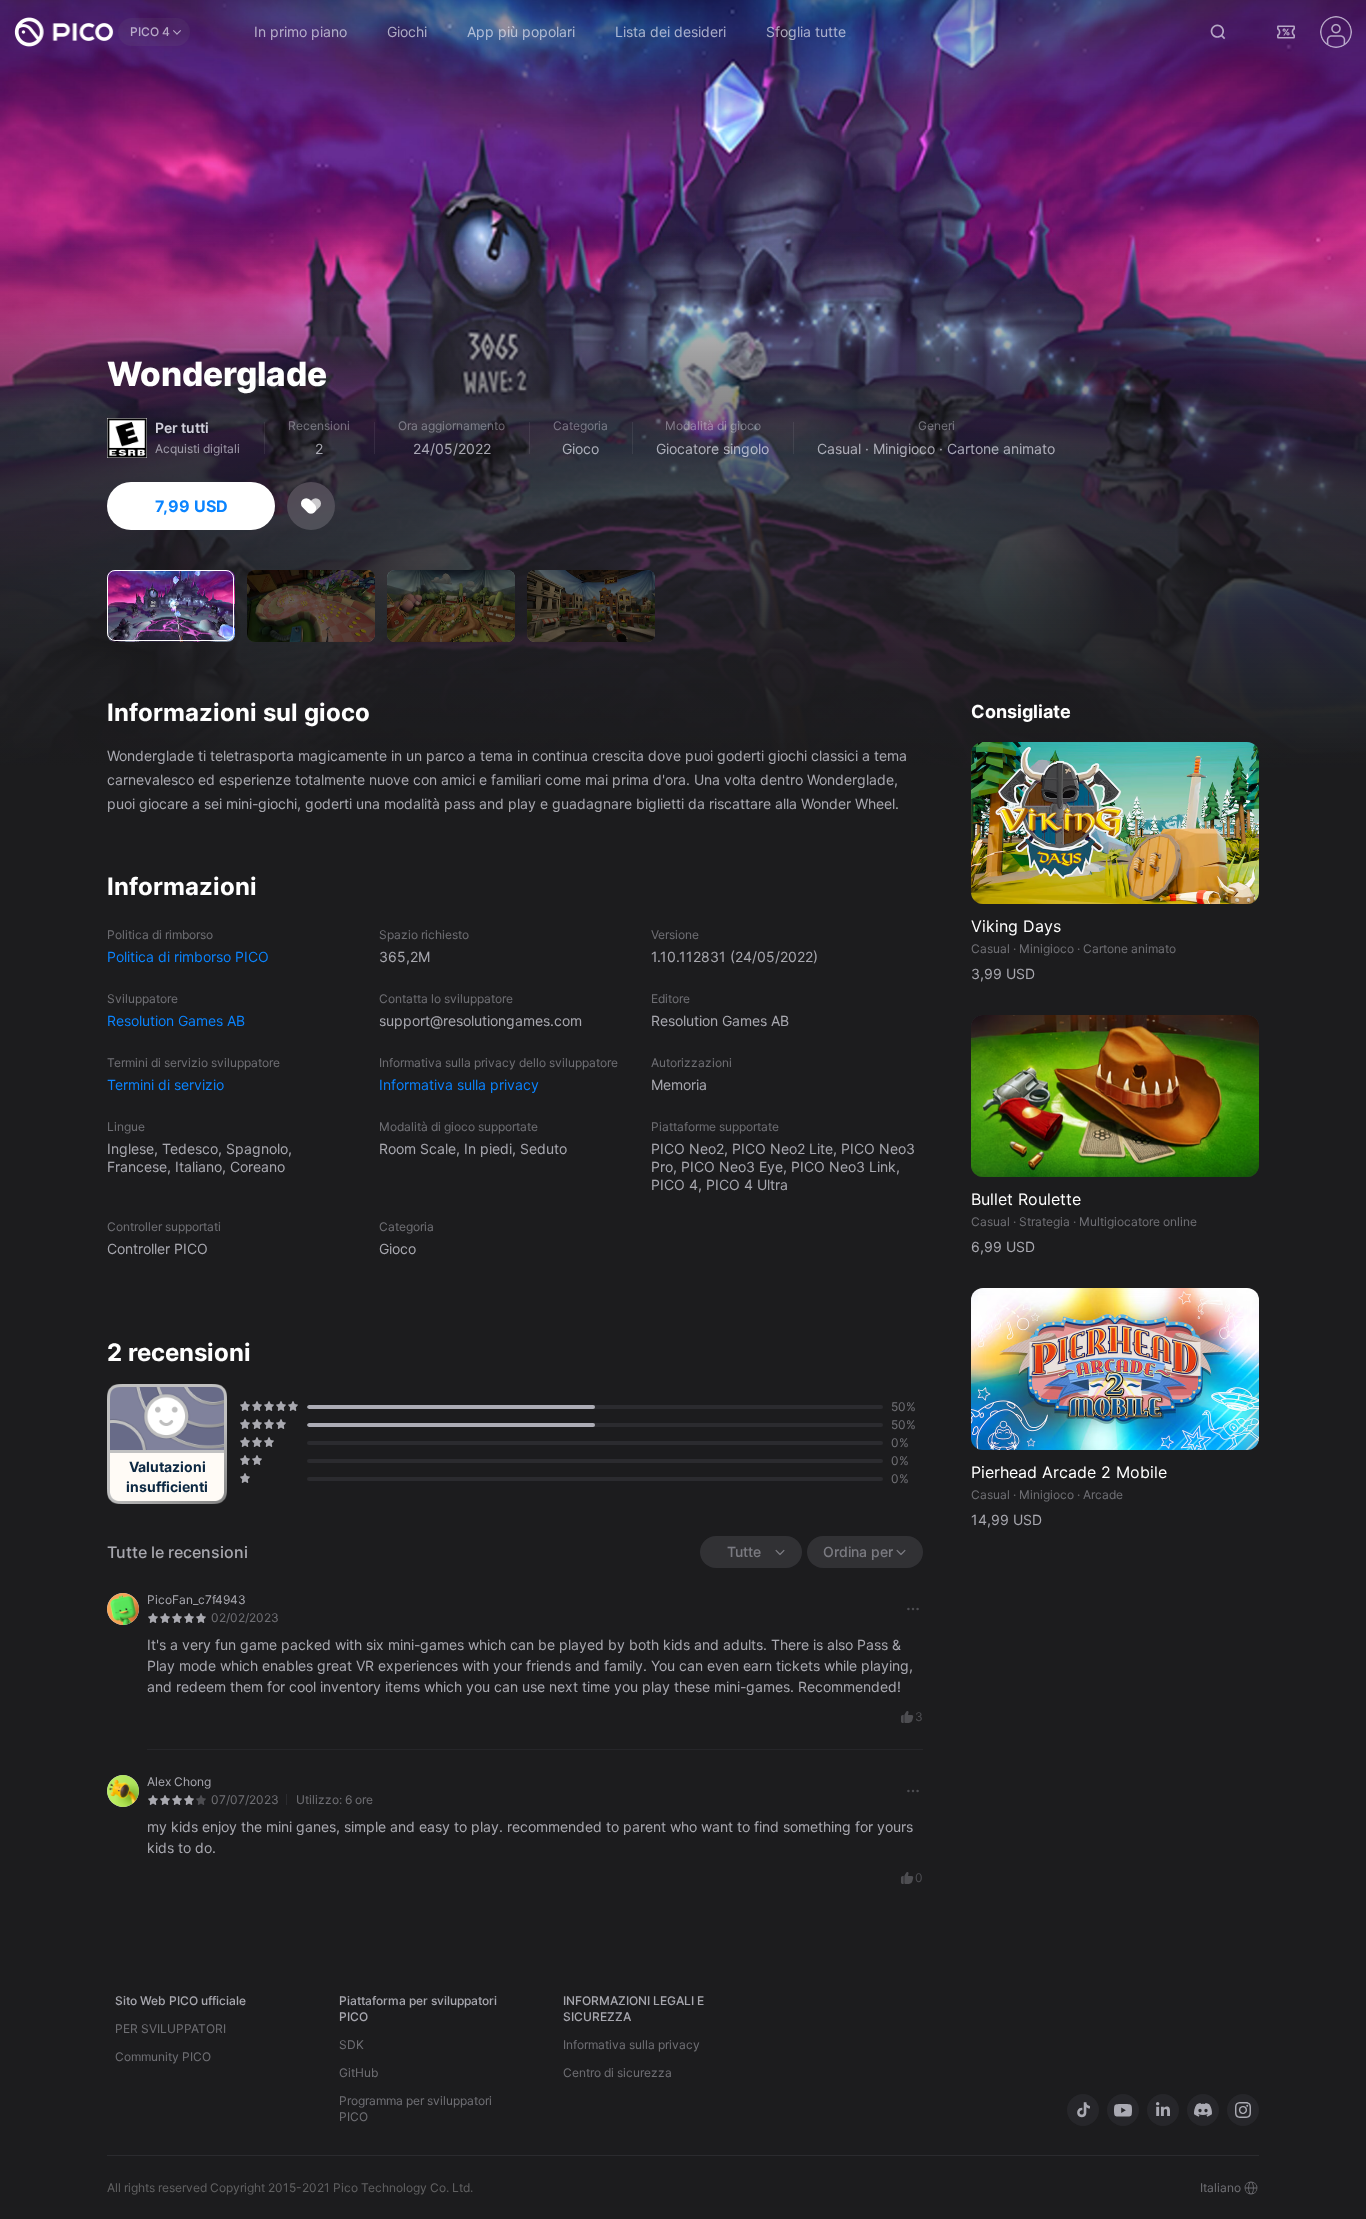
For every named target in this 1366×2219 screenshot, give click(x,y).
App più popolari (521, 31)
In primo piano (300, 31)
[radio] (242, 1406)
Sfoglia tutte (806, 31)
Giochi (407, 31)
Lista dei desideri (670, 31)
